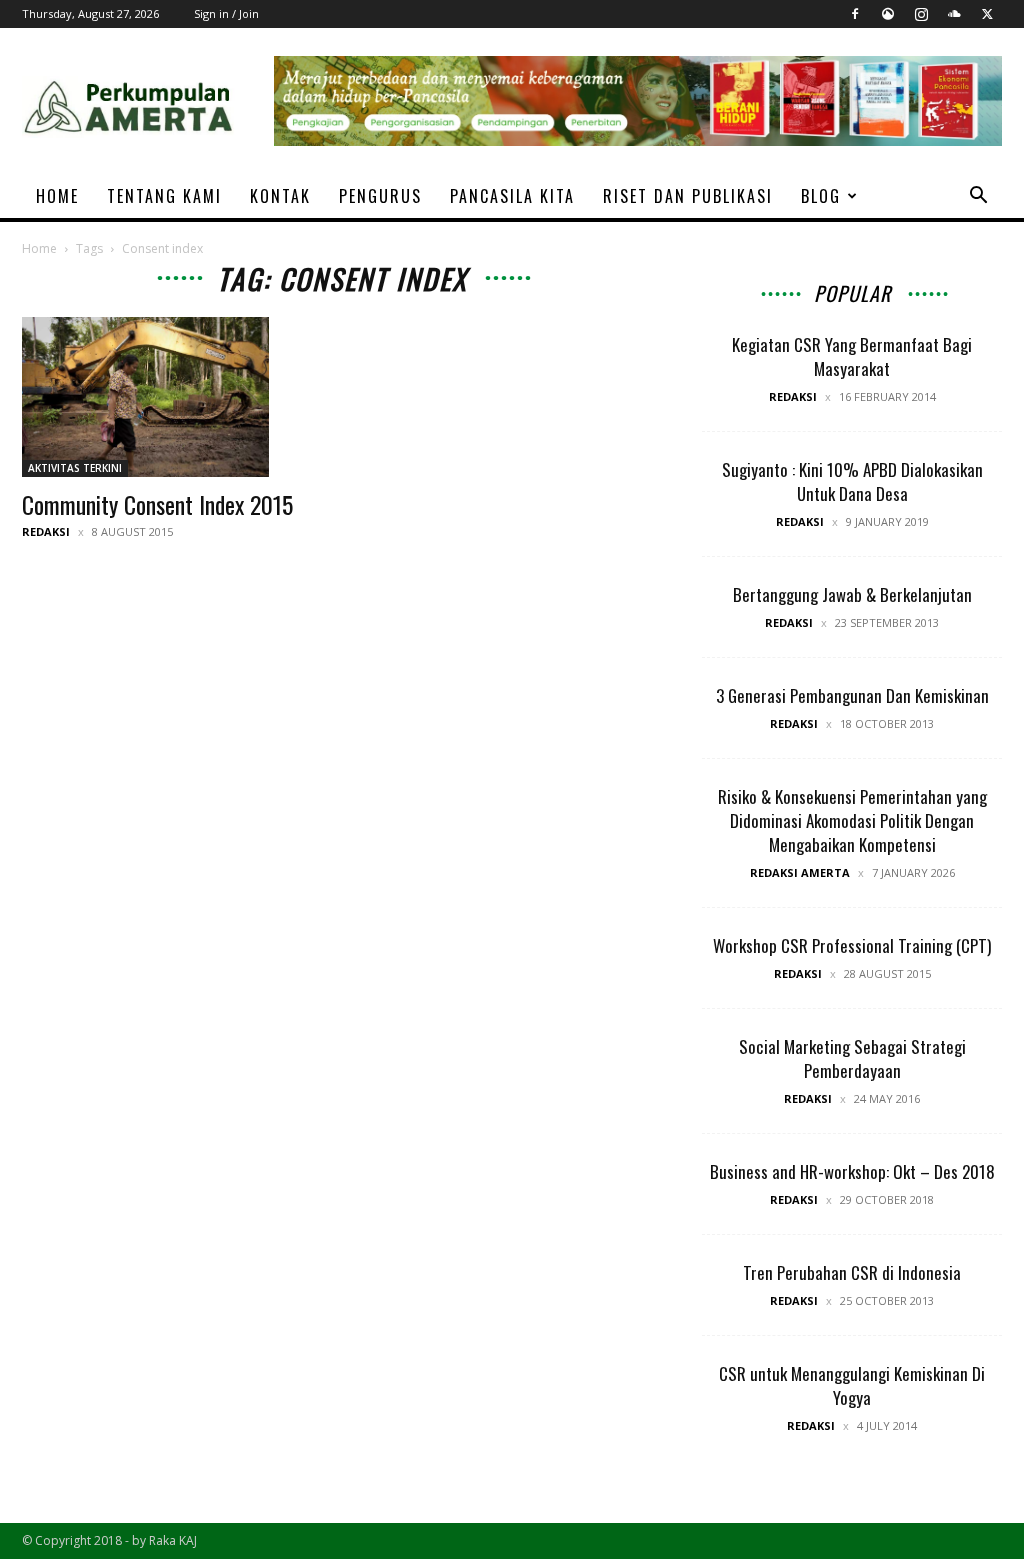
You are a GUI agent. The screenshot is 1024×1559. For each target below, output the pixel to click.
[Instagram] (921, 14)
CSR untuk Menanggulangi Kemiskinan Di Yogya (852, 1385)
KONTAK (280, 196)
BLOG (821, 196)
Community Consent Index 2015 (157, 504)
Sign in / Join (226, 13)
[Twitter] (987, 14)
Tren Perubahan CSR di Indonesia (852, 1272)
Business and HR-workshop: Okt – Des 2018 (852, 1171)
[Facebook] (855, 14)
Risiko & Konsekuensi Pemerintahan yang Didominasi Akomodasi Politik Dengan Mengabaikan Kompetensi (852, 820)
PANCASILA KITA (512, 196)
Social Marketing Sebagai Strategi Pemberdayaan (852, 1058)
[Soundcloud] (954, 14)
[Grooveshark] (888, 14)
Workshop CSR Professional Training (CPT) (852, 945)
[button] (978, 197)
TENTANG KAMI (164, 196)
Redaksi (46, 531)
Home (39, 248)
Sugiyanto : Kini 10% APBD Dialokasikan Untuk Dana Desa (852, 481)
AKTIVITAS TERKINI (75, 468)
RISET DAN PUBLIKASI (688, 196)
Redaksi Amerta (800, 872)
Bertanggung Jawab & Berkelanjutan (852, 594)
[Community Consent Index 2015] (172, 397)
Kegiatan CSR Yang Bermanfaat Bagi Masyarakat (852, 356)
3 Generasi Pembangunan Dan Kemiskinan (852, 695)
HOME (57, 196)
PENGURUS (380, 196)
